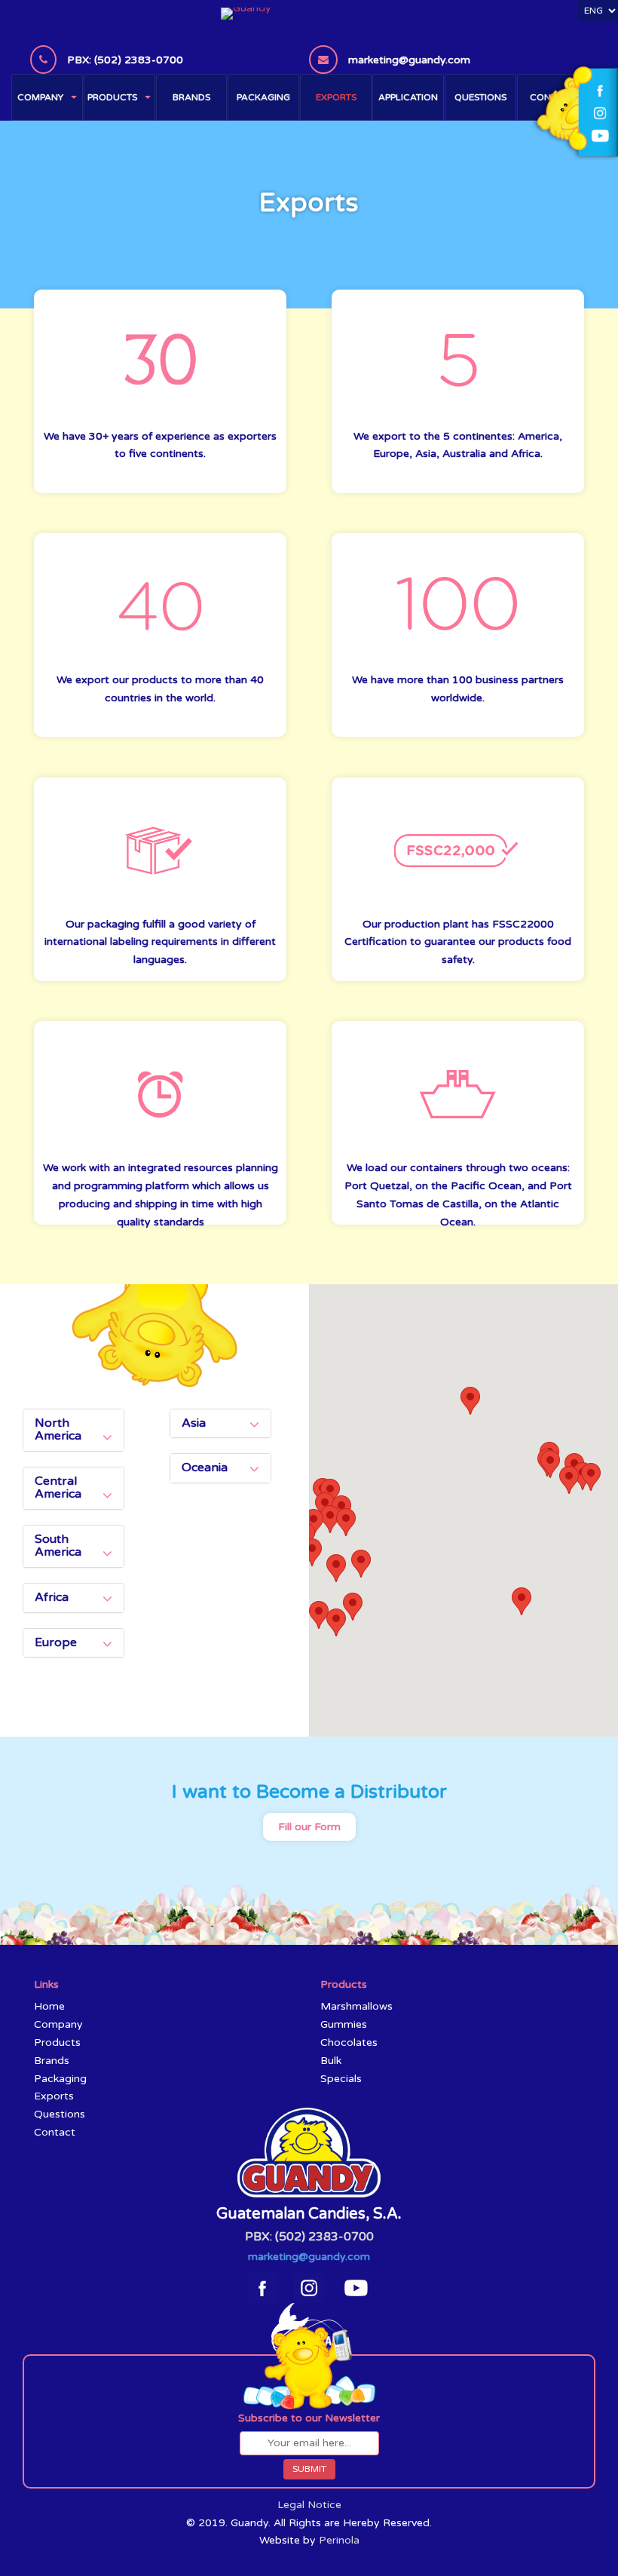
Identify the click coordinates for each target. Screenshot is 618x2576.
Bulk (331, 2061)
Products (112, 97)
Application (408, 97)
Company (40, 97)
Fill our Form (309, 1827)
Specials (341, 2079)
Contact (55, 2132)
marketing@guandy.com (309, 2257)
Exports (336, 97)
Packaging (263, 97)
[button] (346, 1522)
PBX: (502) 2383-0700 (309, 2237)
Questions (480, 97)
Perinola (339, 2540)
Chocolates (349, 2042)
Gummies (344, 2024)
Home (49, 2006)
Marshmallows (356, 2006)
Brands (191, 97)
